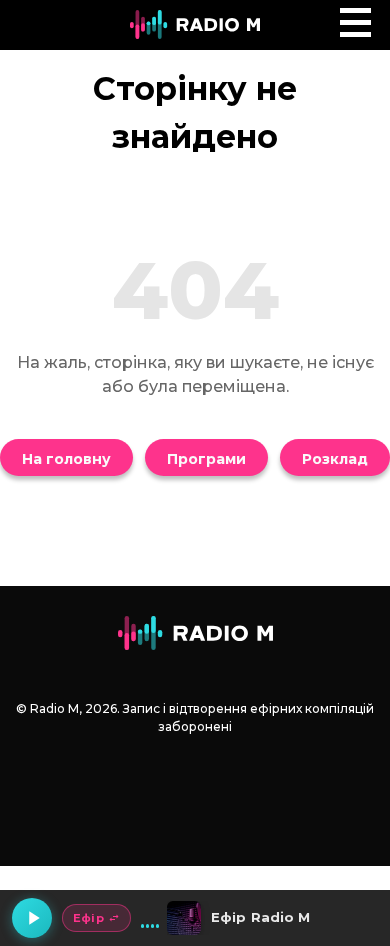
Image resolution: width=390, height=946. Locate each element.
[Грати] (32, 918)
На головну (66, 459)
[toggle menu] (355, 22)
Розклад (335, 459)
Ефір (88, 918)
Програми (206, 459)
